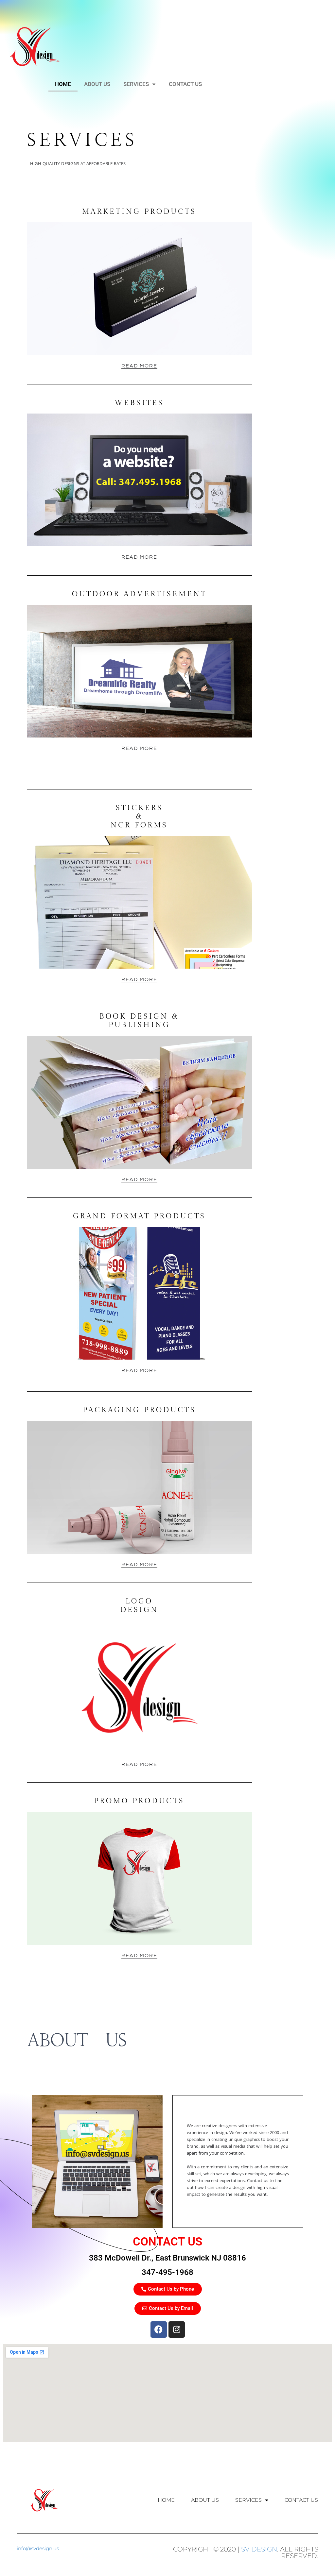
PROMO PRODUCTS (139, 1801)
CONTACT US (185, 84)
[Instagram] (177, 2330)
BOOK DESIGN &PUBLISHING (139, 1021)
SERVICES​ (136, 84)
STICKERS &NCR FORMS (139, 816)
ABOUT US (97, 84)
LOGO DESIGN (139, 1605)
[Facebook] (159, 2330)
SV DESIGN (259, 2549)
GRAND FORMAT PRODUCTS (139, 1216)
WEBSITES (139, 403)
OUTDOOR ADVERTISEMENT (139, 594)
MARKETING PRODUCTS (139, 212)
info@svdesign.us (38, 2548)
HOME (63, 84)
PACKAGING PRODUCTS (139, 1410)
